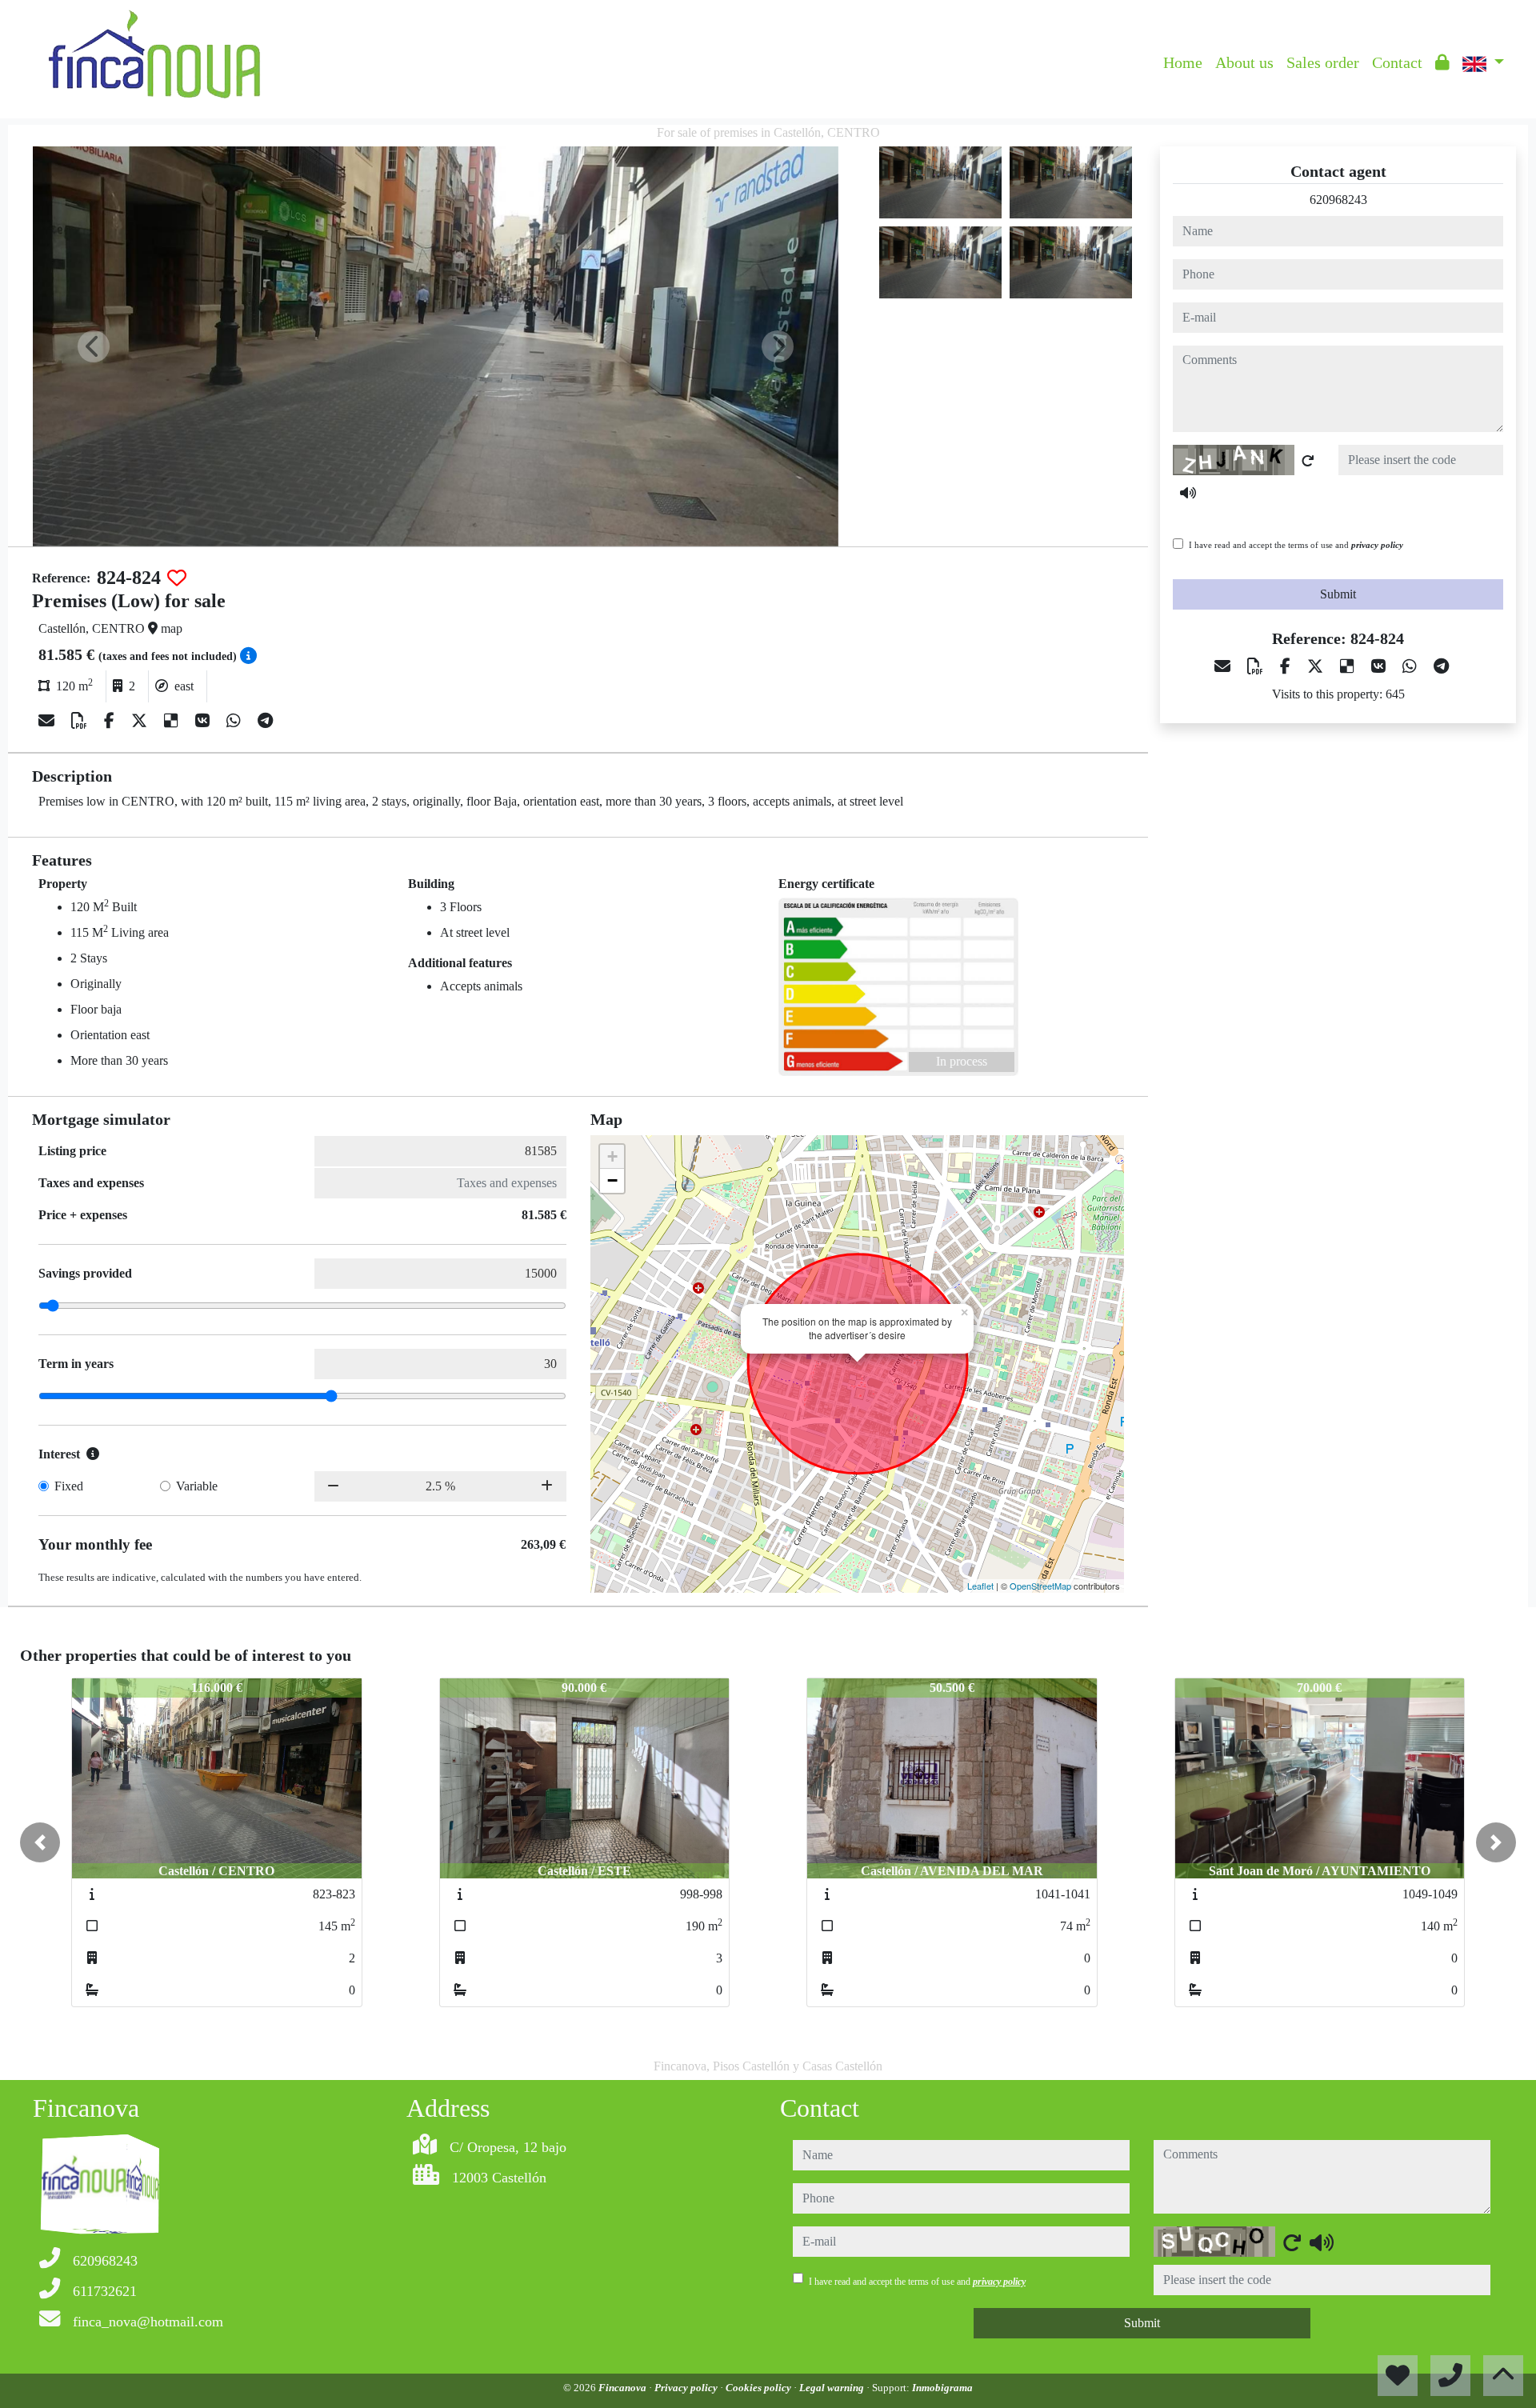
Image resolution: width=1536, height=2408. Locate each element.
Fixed (69, 1486)
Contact (1397, 62)
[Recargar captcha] (1308, 461)
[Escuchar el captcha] (1188, 493)
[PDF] (81, 721)
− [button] (612, 1180)
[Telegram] (265, 721)
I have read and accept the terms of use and (1296, 545)
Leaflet (980, 1586)
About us (1244, 62)
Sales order (1323, 62)
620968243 (1338, 200)
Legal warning (833, 2388)
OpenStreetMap (1040, 1586)
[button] (40, 1842)
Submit (1338, 594)
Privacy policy (687, 2388)
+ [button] (612, 1156)
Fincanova (624, 2388)
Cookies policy (760, 2388)
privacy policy (1377, 545)
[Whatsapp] (236, 721)
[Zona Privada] (1442, 62)
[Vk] (204, 721)
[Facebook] (111, 721)
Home (1183, 62)
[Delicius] (173, 721)
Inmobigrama (942, 2388)
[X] (141, 721)
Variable (197, 1486)
